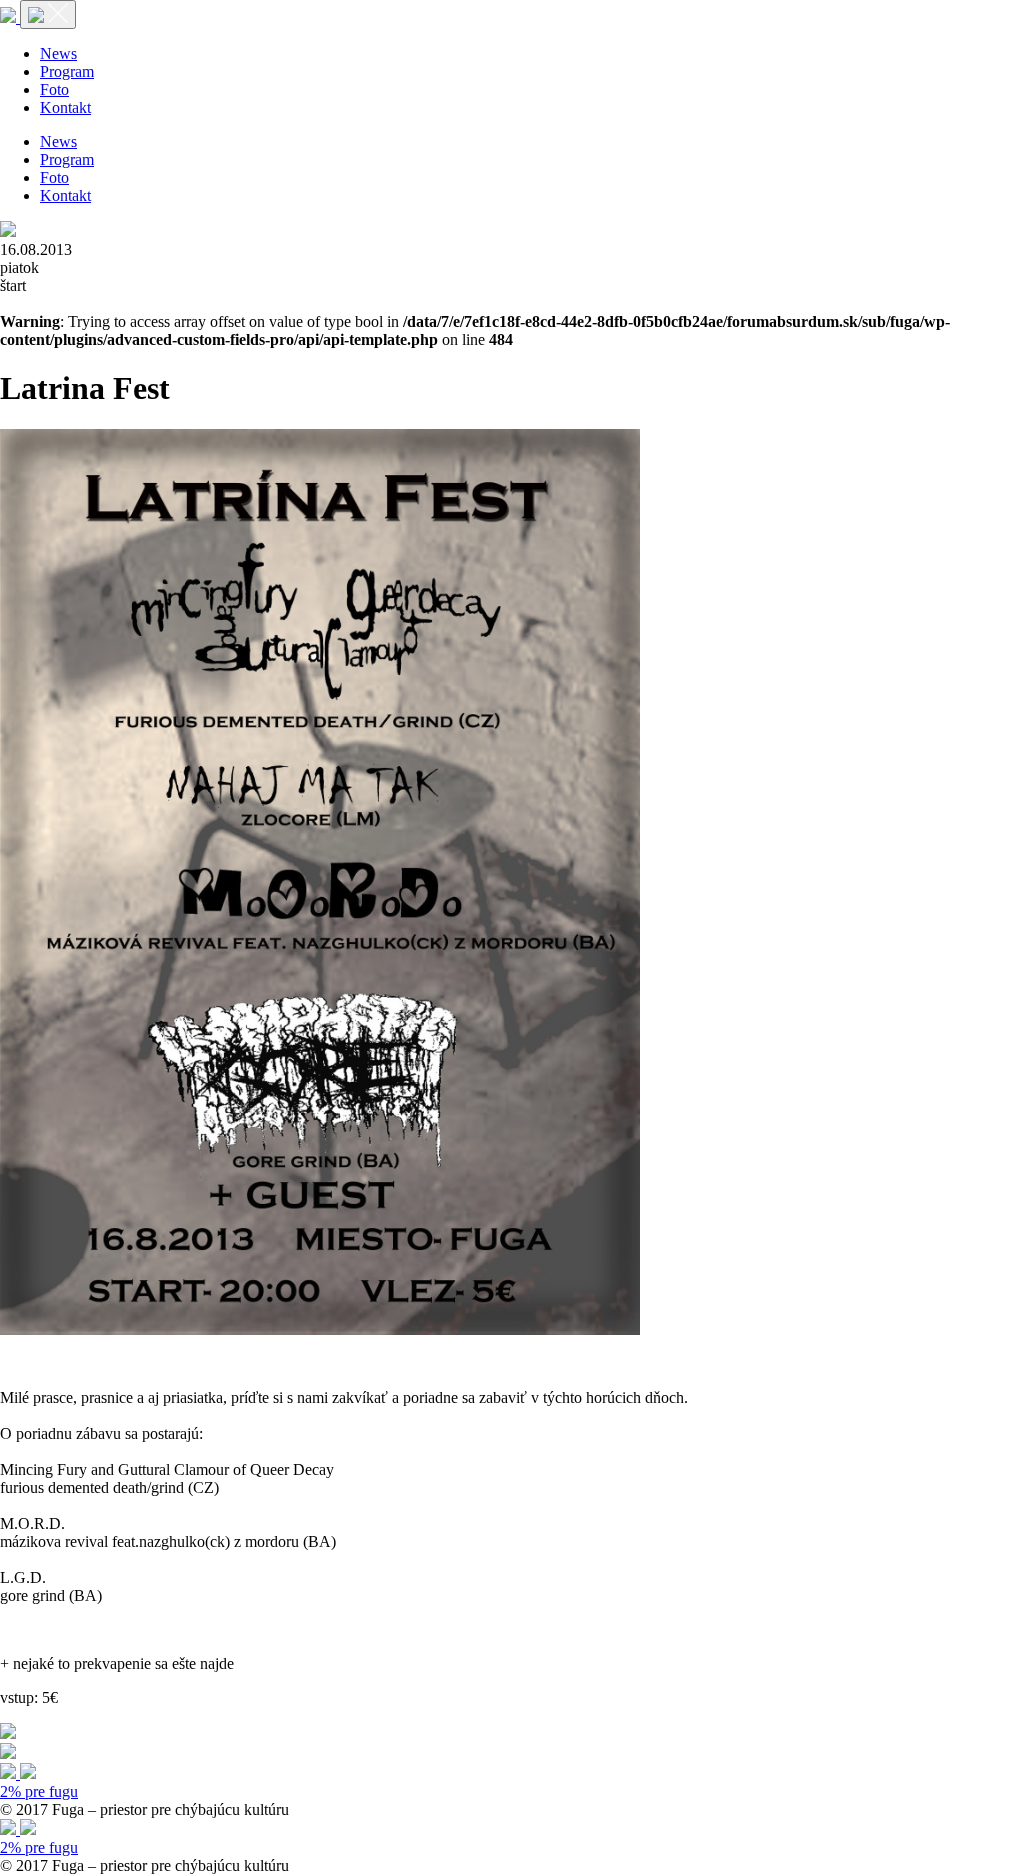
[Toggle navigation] (48, 14)
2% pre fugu (39, 1791)
